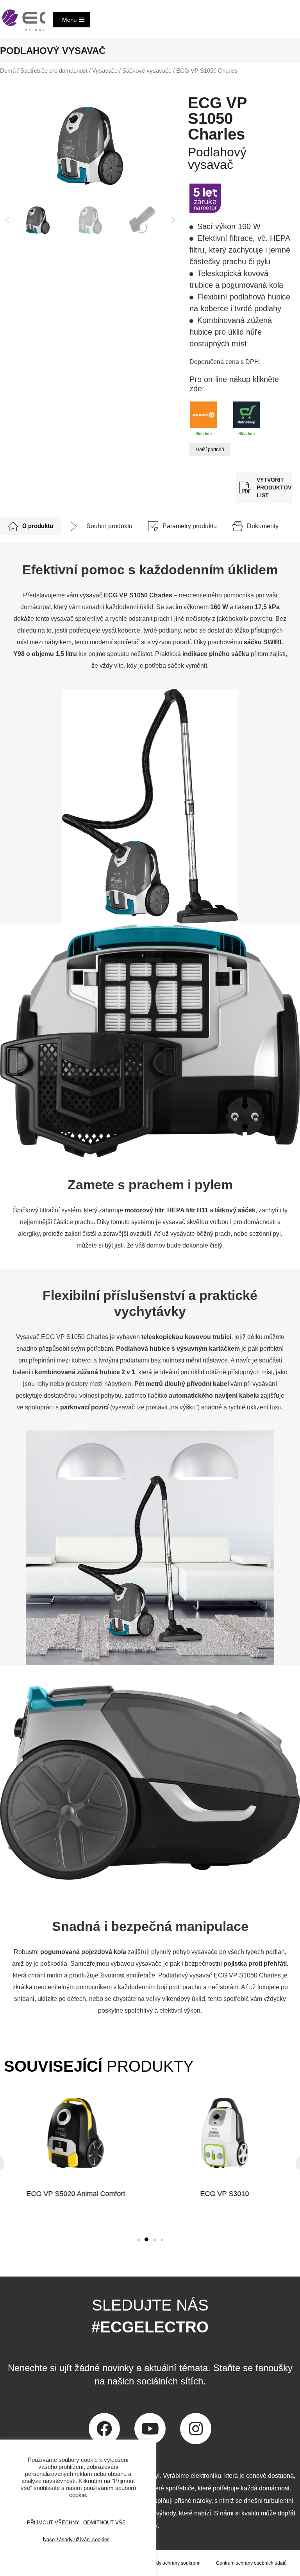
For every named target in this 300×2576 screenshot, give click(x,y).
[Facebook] (104, 2429)
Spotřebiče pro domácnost (54, 71)
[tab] (30, 526)
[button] (7, 220)
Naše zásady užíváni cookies (76, 2539)
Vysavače (105, 71)
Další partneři (210, 450)
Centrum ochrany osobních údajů (251, 2563)
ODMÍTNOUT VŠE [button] (104, 2523)
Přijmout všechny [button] (53, 2523)
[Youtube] (150, 2429)
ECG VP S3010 (224, 2194)
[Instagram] (196, 2429)
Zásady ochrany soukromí (173, 2563)
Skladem (204, 434)
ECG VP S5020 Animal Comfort (76, 2194)
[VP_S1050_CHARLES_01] (90, 146)
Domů (8, 71)
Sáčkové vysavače (147, 71)
